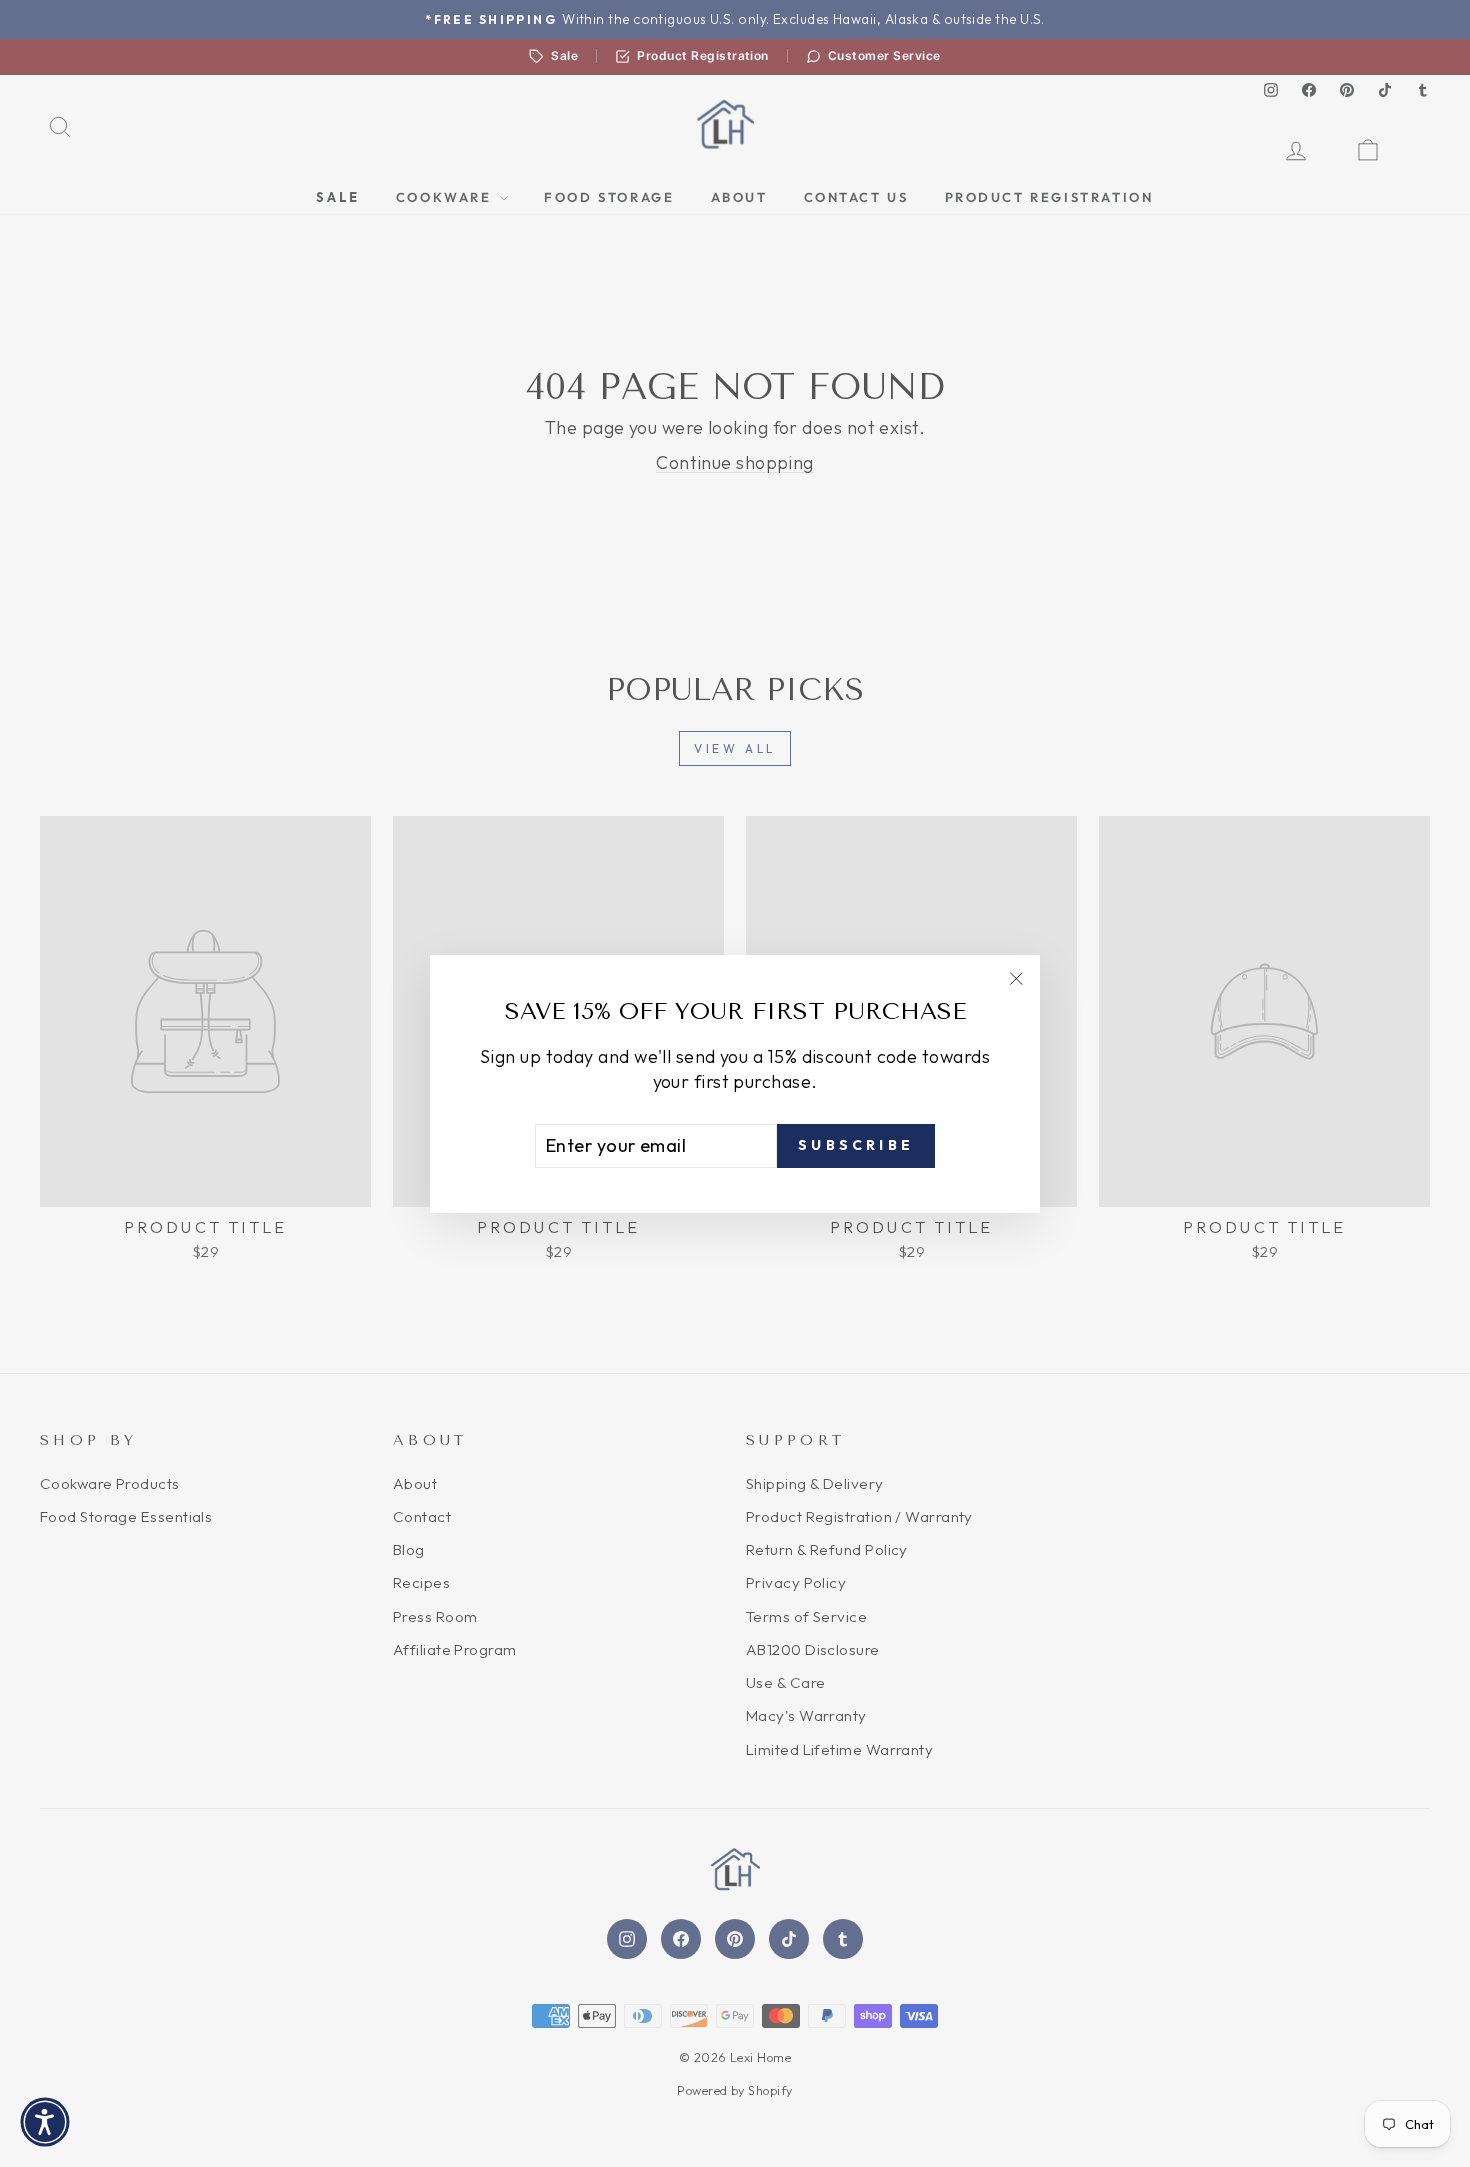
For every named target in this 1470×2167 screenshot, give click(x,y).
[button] (45, 2122)
